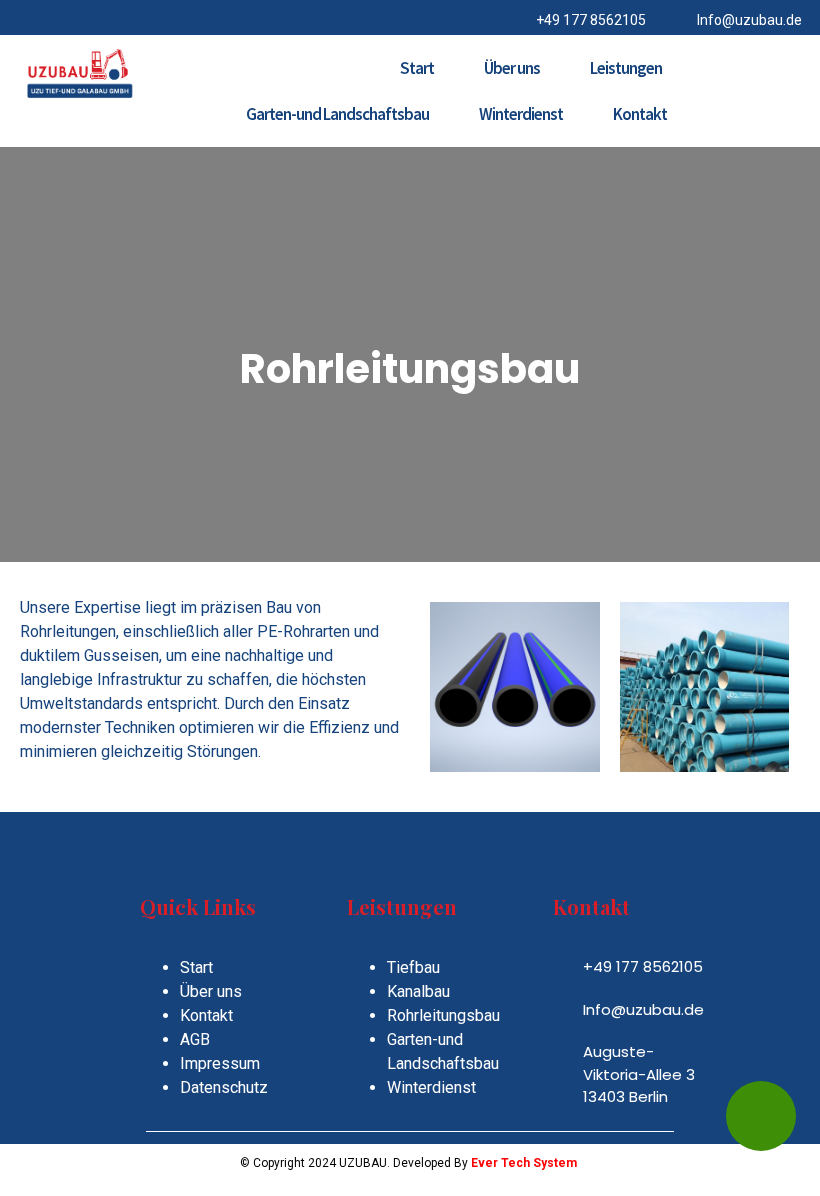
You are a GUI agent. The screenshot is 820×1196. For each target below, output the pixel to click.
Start (417, 68)
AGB (195, 1039)
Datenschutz (224, 1087)
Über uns (512, 68)
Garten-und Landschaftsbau (337, 114)
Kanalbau (418, 991)
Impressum (220, 1063)
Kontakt (640, 114)
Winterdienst (521, 114)
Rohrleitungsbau (443, 1015)
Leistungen (626, 68)
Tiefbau (413, 967)
